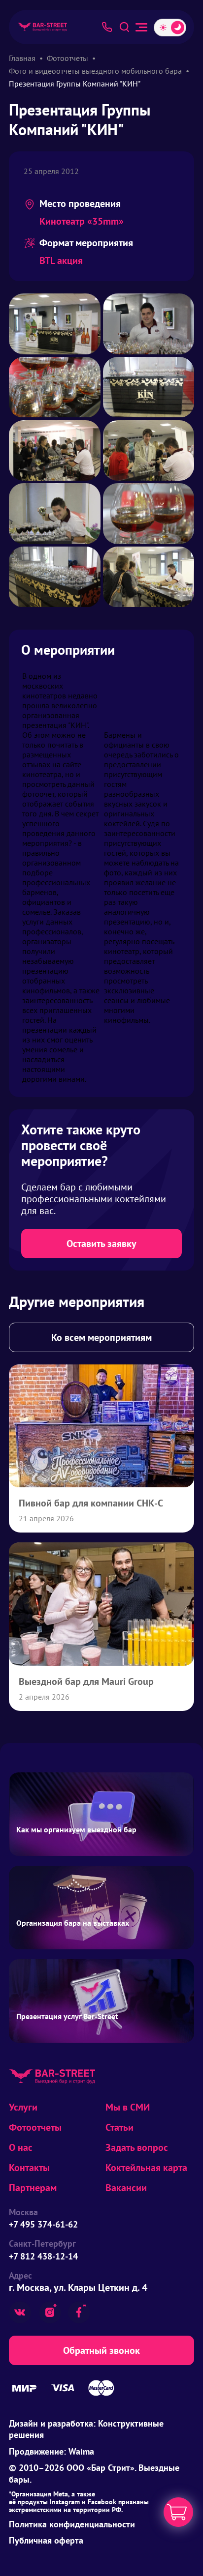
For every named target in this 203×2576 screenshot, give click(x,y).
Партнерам (33, 2188)
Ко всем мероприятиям (101, 1337)
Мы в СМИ (128, 2107)
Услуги (23, 2107)
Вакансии (126, 2188)
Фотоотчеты (35, 2127)
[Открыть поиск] (124, 27)
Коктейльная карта (146, 2168)
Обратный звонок (101, 2350)
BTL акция (61, 260)
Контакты (29, 2168)
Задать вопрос (137, 2147)
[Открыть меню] (141, 27)
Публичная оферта (46, 2540)
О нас (21, 2147)
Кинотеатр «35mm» (82, 221)
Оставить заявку (101, 1244)
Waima (81, 2451)
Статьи (119, 2127)
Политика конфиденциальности (72, 2524)
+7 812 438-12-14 (43, 2256)
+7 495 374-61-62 (43, 2224)
